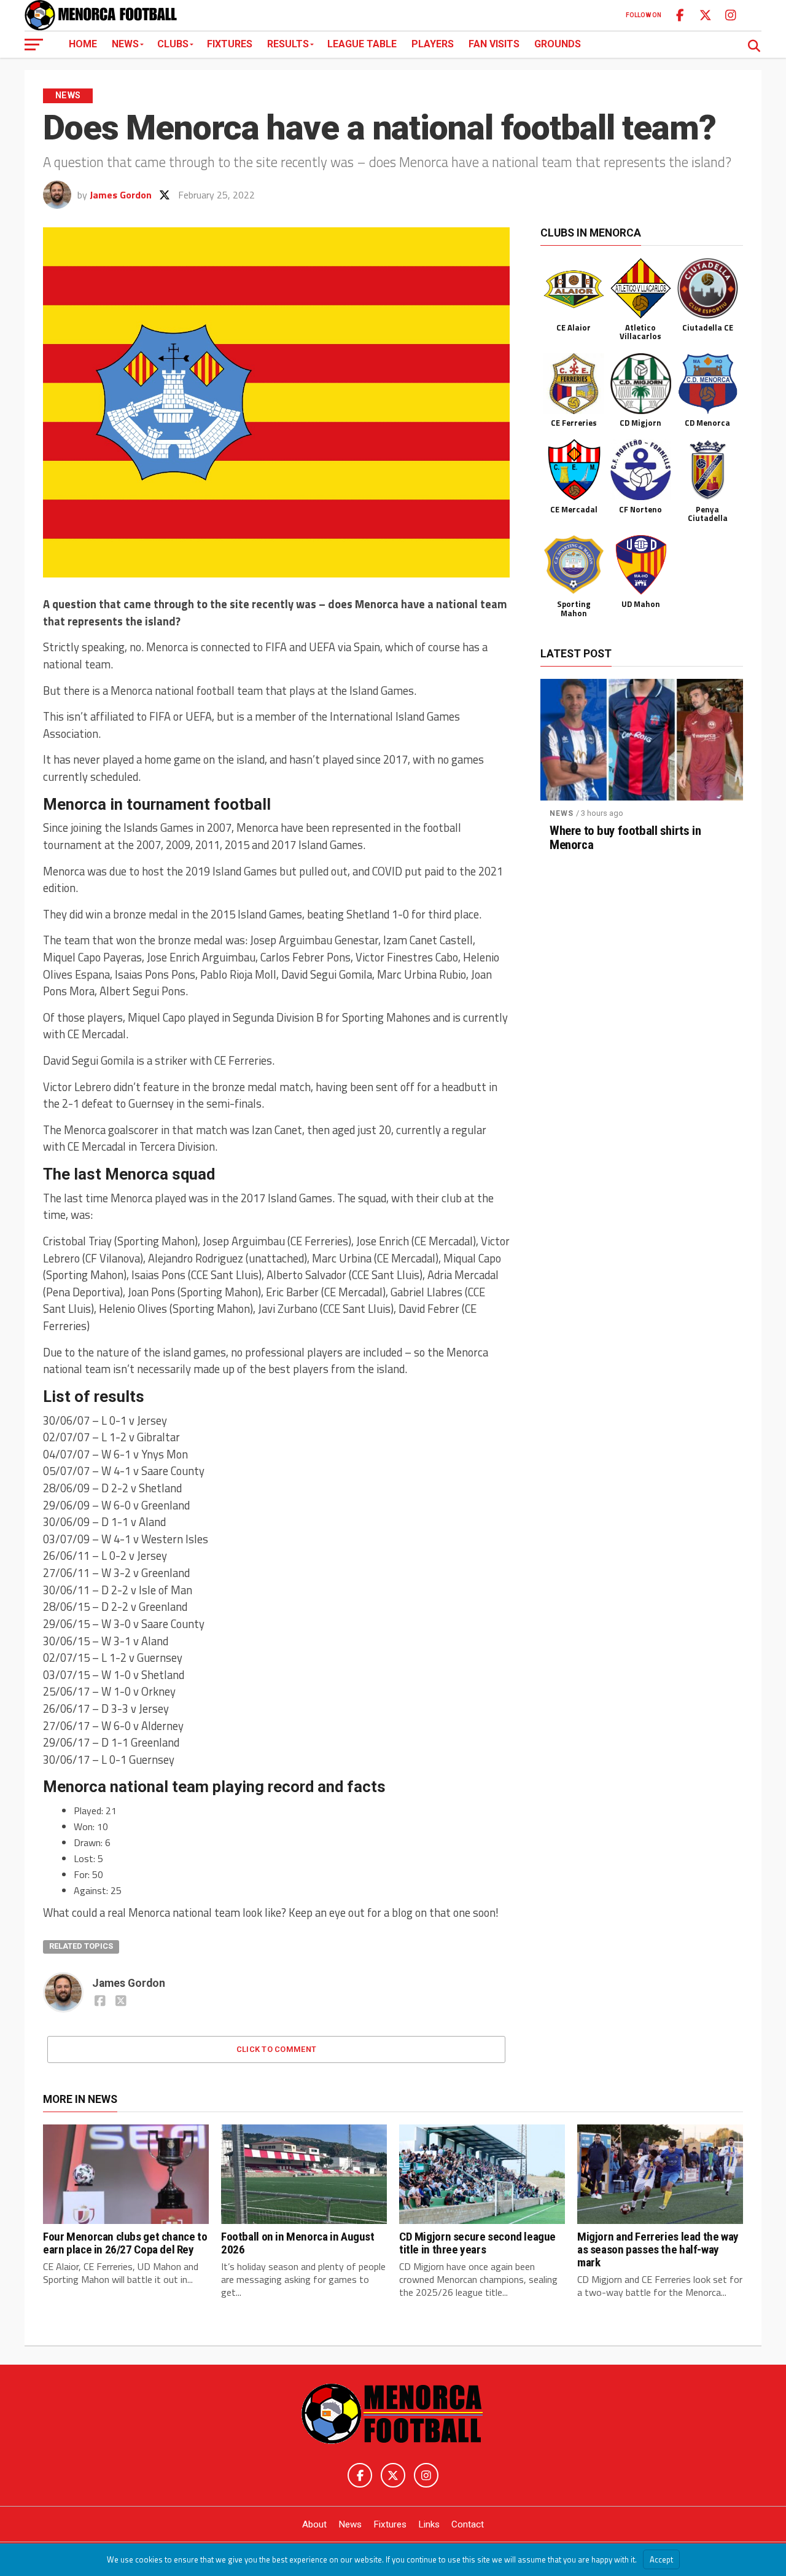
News (125, 44)
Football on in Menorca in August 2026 (298, 2243)
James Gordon (121, 195)
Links (429, 2524)
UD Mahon (641, 604)
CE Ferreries (574, 423)
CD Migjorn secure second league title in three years (477, 2243)
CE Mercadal (574, 509)
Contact (468, 2524)
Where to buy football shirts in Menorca (625, 838)
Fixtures (230, 44)
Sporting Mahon (574, 608)
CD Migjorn (640, 423)
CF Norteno (640, 509)
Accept (661, 2559)
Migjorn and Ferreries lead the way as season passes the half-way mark (658, 2249)
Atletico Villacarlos (640, 332)
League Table (362, 44)
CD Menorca (707, 423)
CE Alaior (574, 327)
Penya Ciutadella (708, 514)
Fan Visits (494, 44)
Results (288, 44)
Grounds (558, 44)
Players (433, 44)
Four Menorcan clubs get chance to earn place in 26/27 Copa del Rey (125, 2243)
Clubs (173, 44)
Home (83, 44)
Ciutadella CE (708, 327)
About (314, 2524)
